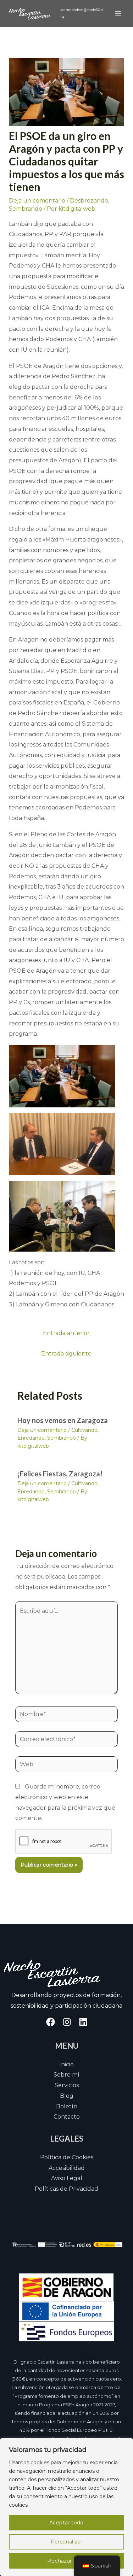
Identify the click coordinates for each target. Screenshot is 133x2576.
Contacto (67, 2117)
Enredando (31, 1438)
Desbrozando (89, 201)
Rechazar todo (66, 2561)
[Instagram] (67, 2022)
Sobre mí (66, 2075)
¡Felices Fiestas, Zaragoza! (60, 1474)
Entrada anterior (66, 1333)
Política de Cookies (67, 2157)
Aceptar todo (66, 2523)
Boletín (67, 2106)
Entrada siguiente (66, 1354)
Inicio (66, 2064)
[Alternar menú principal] (118, 13)
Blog (67, 2096)
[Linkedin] (83, 2022)
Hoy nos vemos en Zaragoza (63, 1420)
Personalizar (67, 2542)
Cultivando (84, 1430)
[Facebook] (51, 2022)
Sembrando (26, 209)
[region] (66, 2507)
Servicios (67, 2085)
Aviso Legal (67, 2178)
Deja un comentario (37, 201)
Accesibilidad (67, 2168)
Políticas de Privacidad (66, 2189)
